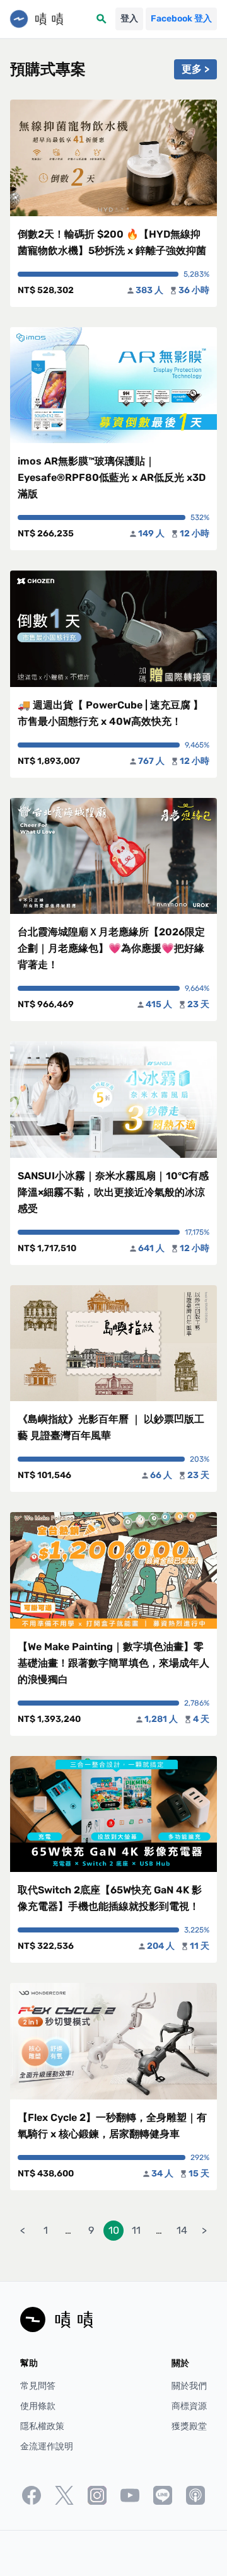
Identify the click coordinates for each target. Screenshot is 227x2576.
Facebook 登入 (181, 19)
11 (136, 2230)
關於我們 (189, 2386)
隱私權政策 (42, 2426)
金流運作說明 (47, 2446)
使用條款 (38, 2406)
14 (182, 2230)
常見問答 (38, 2386)
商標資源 (189, 2406)
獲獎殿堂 (189, 2426)
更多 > (195, 69)
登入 (129, 19)
